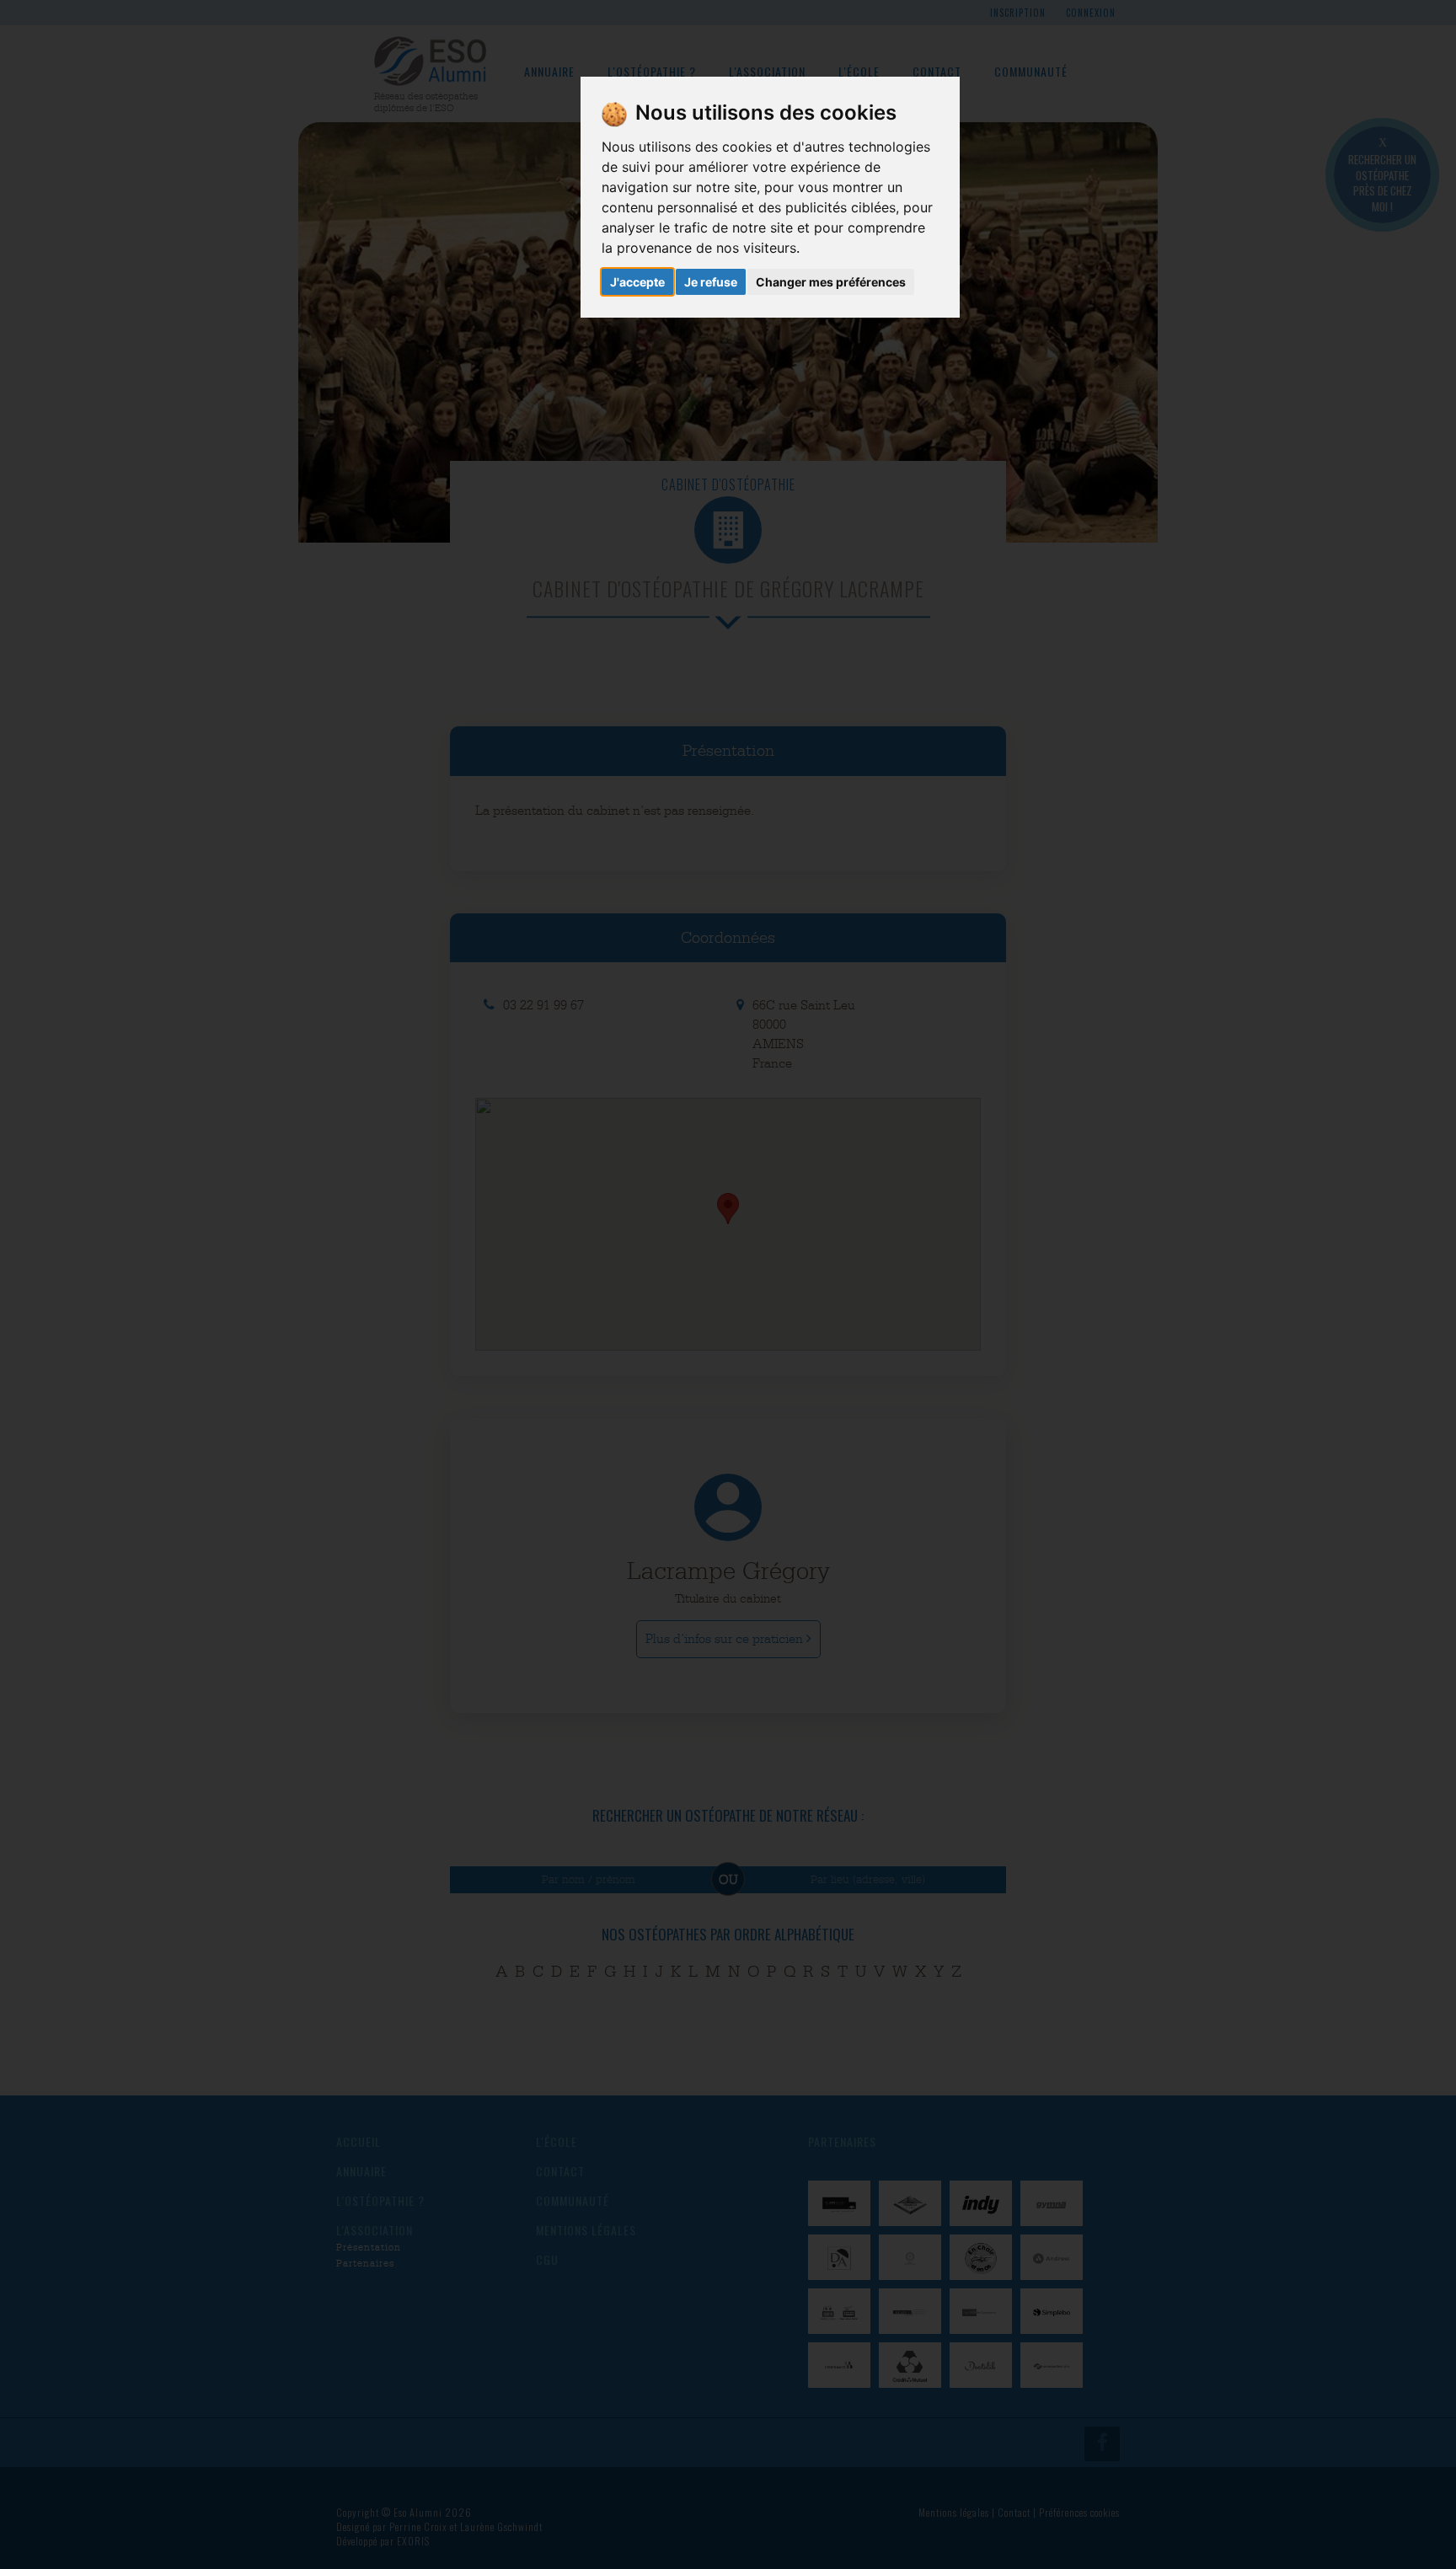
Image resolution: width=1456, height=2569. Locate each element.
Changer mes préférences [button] (831, 282)
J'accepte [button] (637, 282)
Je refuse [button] (711, 282)
